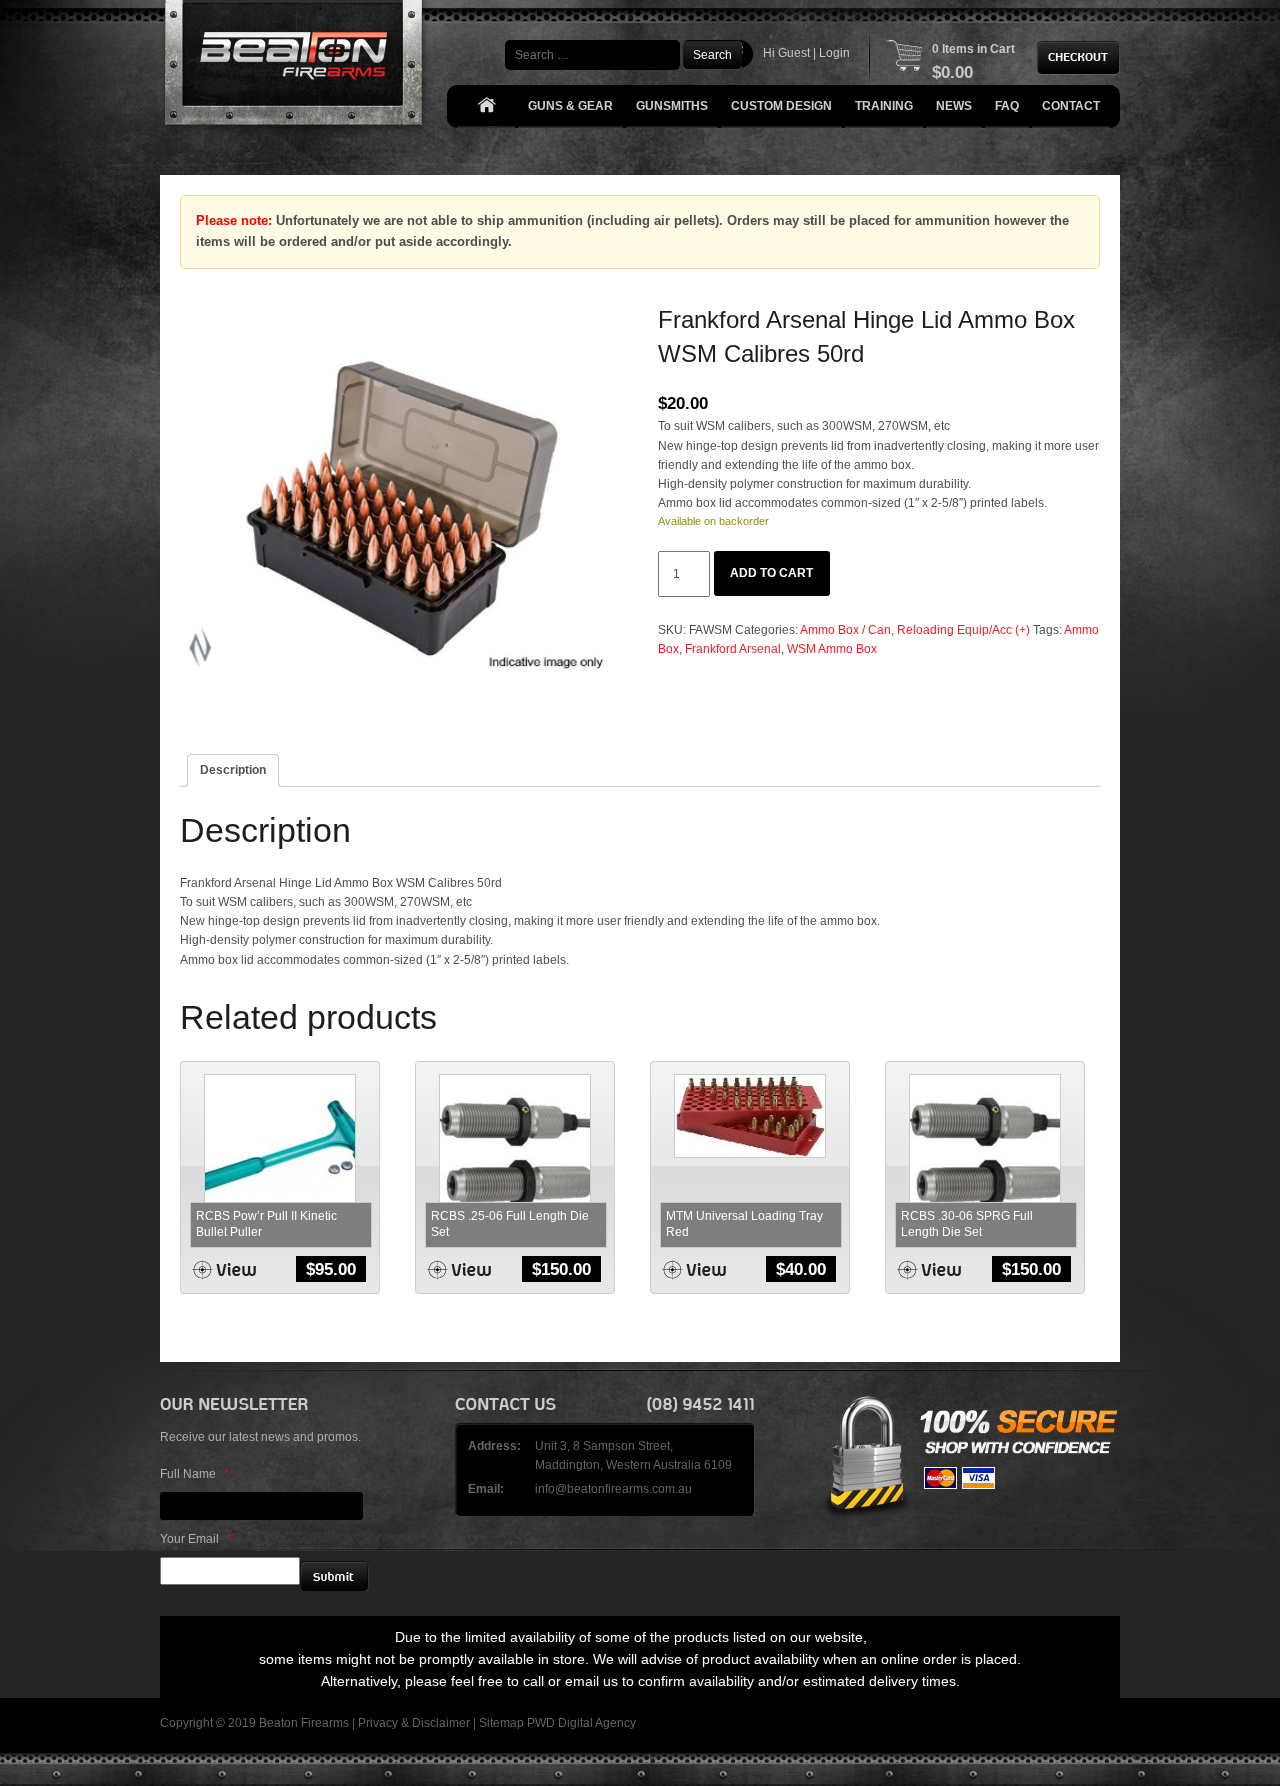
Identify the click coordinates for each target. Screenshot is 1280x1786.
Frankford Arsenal (733, 649)
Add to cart (771, 573)
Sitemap (501, 1723)
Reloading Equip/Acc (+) (963, 630)
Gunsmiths (672, 106)
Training (884, 106)
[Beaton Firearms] (295, 67)
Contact (1071, 106)
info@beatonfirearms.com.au (613, 1489)
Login (834, 53)
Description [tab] (233, 770)
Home (486, 106)
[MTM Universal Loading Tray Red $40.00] (750, 1116)
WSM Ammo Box (832, 649)
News (954, 106)
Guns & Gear (570, 106)
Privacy (378, 1723)
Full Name (194, 1474)
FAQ (1007, 106)
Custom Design (781, 106)
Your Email (196, 1539)
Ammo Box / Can (845, 630)
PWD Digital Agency (581, 1723)
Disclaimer (441, 1723)
